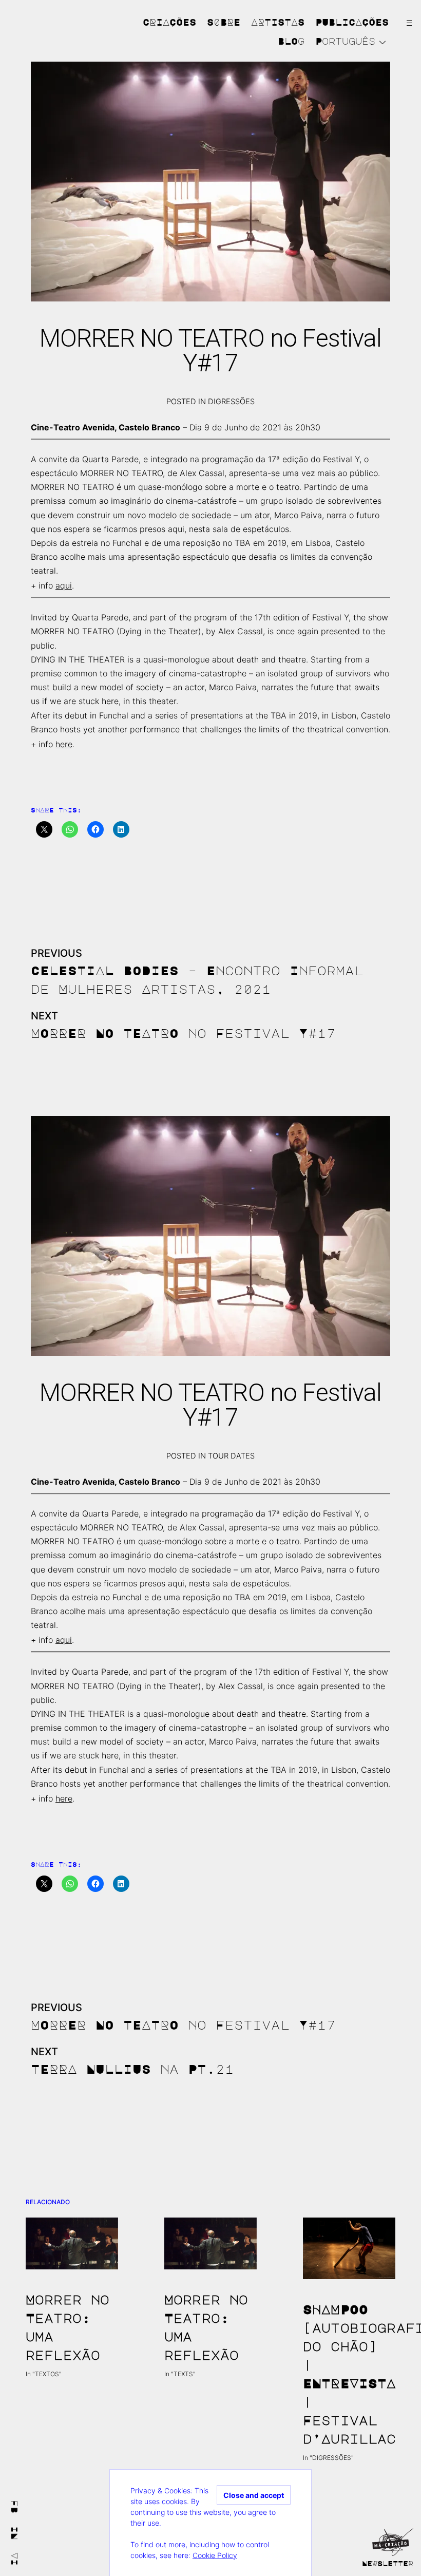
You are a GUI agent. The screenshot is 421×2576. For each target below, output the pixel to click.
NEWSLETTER (388, 2563)
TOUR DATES (231, 1456)
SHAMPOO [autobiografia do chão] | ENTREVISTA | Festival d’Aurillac (349, 2374)
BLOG (291, 41)
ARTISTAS (278, 22)
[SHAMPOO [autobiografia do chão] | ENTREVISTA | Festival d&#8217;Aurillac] (349, 2248)
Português (345, 41)
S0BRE (224, 22)
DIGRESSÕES (231, 402)
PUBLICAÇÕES (352, 22)
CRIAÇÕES (169, 22)
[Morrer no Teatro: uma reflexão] (72, 2243)
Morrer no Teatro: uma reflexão (68, 2327)
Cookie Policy (215, 2555)
